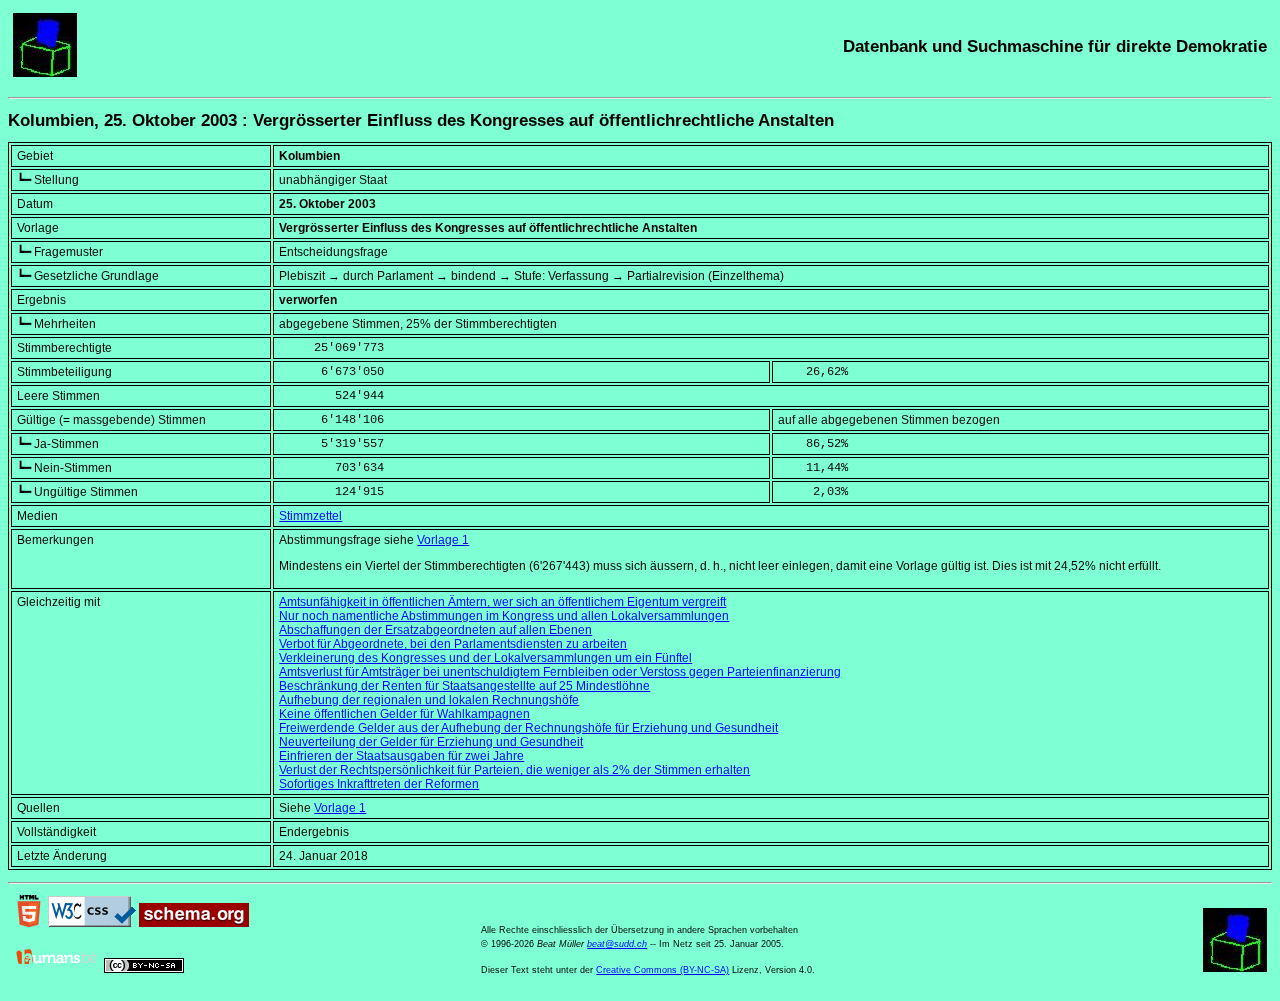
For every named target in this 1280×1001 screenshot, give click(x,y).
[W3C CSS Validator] (92, 923)
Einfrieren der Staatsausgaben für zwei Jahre (401, 756)
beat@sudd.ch (617, 944)
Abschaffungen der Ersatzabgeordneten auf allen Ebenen (435, 630)
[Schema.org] (194, 923)
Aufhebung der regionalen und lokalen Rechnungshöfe (429, 700)
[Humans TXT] (57, 969)
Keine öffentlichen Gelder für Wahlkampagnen (404, 714)
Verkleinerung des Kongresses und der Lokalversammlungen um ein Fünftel (485, 658)
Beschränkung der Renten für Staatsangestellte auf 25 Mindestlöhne (464, 686)
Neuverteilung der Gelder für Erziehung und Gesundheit (431, 742)
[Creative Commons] (144, 969)
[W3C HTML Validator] (29, 923)
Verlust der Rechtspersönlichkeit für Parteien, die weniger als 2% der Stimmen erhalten (514, 770)
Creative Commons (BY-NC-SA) (662, 970)
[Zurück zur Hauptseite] (45, 73)
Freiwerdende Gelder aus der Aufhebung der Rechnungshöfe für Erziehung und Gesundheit (528, 728)
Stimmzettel (310, 516)
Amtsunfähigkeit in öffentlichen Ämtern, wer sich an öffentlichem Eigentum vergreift (502, 602)
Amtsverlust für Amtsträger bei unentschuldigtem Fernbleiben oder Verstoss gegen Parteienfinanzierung (560, 672)
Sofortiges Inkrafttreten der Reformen (379, 784)
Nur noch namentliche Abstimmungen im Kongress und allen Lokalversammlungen (504, 616)
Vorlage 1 (443, 540)
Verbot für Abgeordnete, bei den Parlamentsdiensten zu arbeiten (453, 644)
